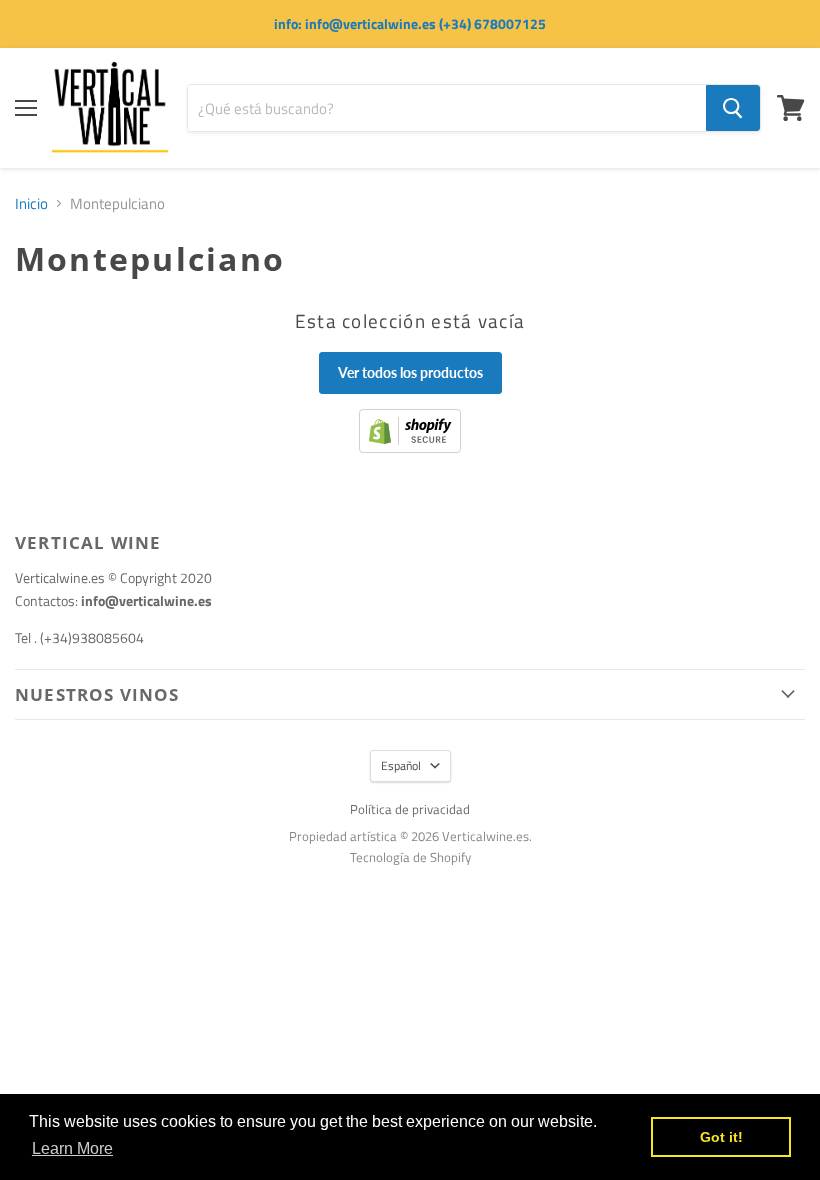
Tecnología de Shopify (410, 857)
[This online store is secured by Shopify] (410, 447)
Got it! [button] (721, 1137)
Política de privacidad (410, 809)
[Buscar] (733, 108)
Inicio (31, 203)
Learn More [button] (72, 1148)
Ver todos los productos (410, 372)
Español (401, 765)
